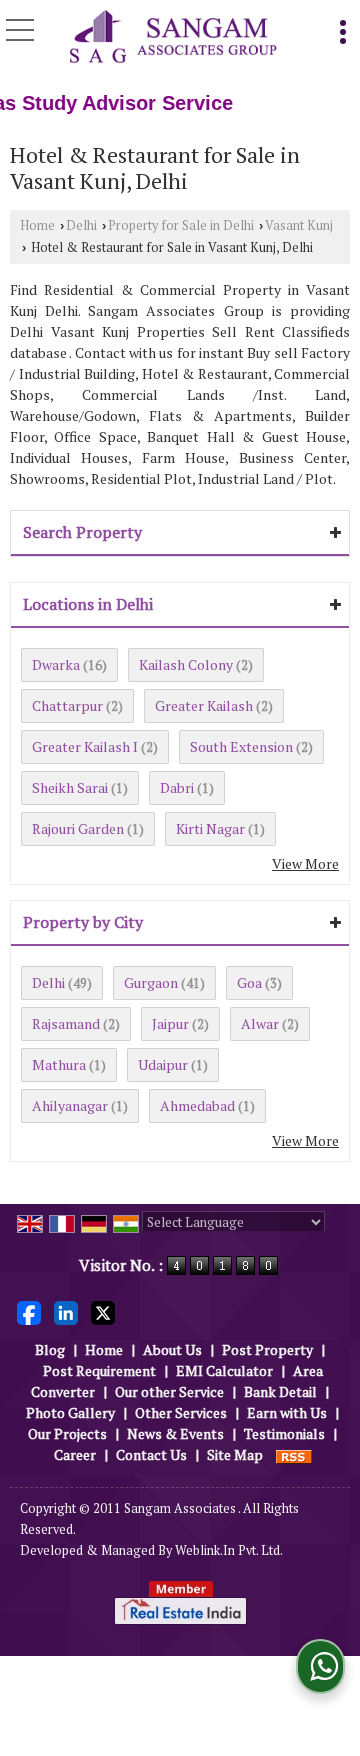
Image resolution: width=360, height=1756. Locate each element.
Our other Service (169, 1391)
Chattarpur (67, 705)
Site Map (235, 1454)
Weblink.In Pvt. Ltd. (229, 1550)
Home (37, 225)
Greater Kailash (204, 705)
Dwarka (56, 664)
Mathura (59, 1064)
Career (75, 1454)
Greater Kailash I (85, 746)
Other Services (181, 1412)
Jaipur (170, 1023)
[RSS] (294, 1454)
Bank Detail (280, 1391)
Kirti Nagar (210, 828)
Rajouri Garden (78, 828)
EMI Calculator (224, 1370)
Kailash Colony (186, 664)
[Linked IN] (66, 1311)
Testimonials (284, 1433)
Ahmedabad (197, 1105)
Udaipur (163, 1064)
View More (305, 863)
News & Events (175, 1433)
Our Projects (67, 1433)
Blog (50, 1349)
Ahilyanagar (70, 1105)
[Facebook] (29, 1311)
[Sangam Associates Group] (173, 38)
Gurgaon (151, 982)
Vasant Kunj (299, 225)
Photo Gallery (70, 1412)
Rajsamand (66, 1023)
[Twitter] (103, 1311)
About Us (172, 1349)
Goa (249, 982)
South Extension (241, 746)
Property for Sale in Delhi (181, 225)
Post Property (267, 1349)
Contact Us (151, 1454)
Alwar (260, 1023)
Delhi (81, 225)
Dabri (177, 787)
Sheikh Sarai (70, 787)
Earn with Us (287, 1412)
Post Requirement (99, 1370)
